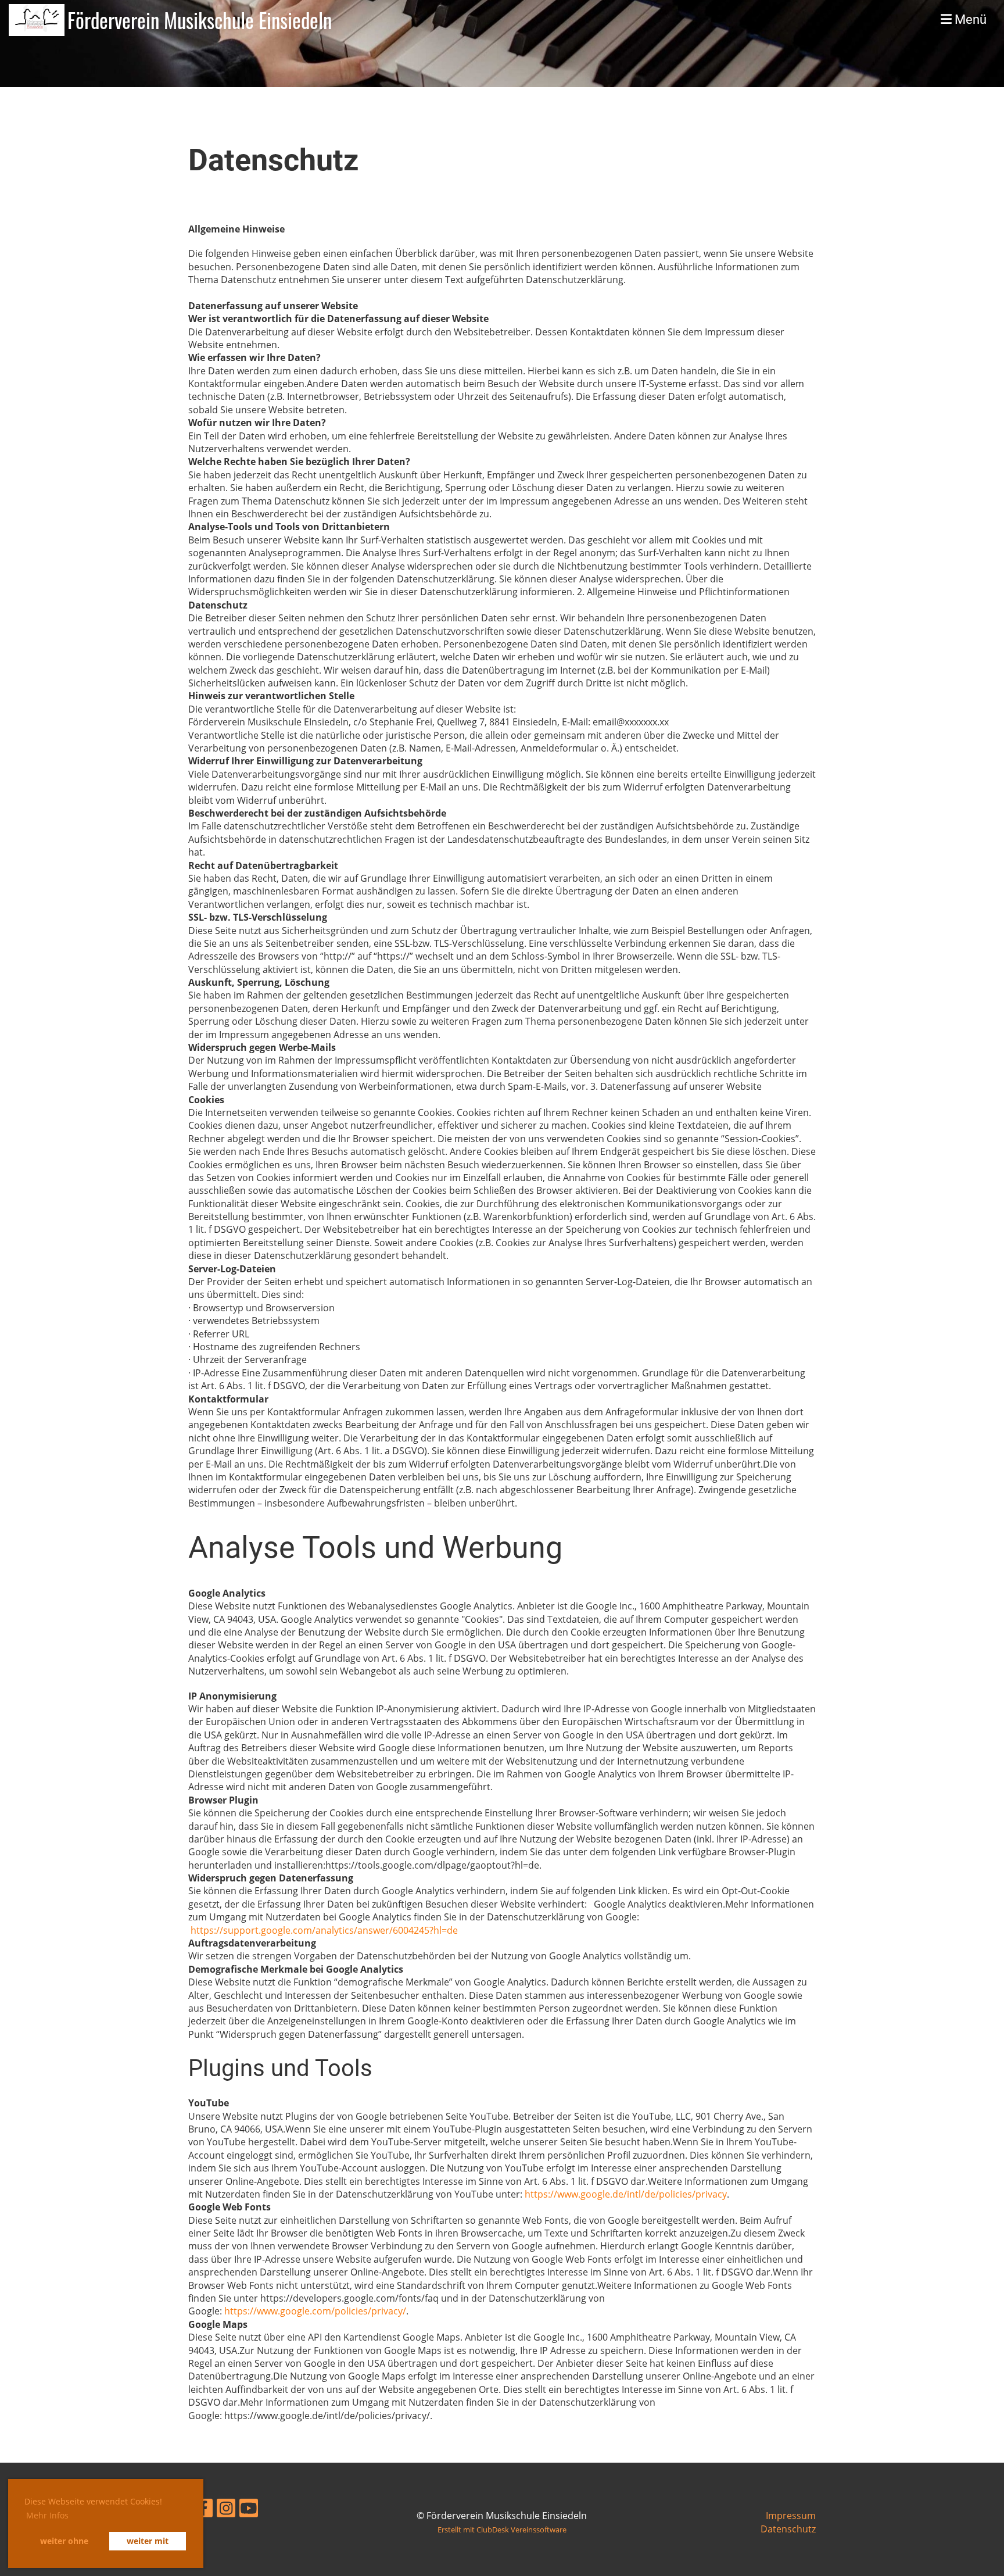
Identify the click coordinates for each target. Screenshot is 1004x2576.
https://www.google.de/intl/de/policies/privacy (626, 2194)
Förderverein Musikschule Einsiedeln (200, 20)
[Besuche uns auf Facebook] (203, 2510)
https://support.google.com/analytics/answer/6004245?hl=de (325, 1930)
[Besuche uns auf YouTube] (249, 2510)
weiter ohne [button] (64, 2541)
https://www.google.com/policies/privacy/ (315, 2311)
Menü (969, 19)
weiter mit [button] (148, 2541)
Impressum (791, 2516)
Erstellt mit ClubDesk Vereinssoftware (502, 2530)
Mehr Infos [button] (47, 2515)
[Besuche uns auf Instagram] (226, 2510)
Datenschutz (788, 2529)
